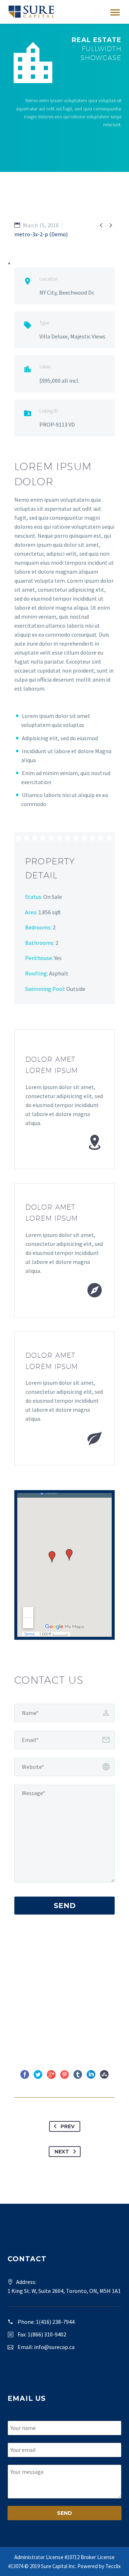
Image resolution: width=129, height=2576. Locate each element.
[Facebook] (25, 2075)
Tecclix (113, 2566)
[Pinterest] (64, 2075)
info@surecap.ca (54, 2347)
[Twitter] (38, 2075)
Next (62, 2152)
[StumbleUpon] (104, 2075)
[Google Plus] (51, 2075)
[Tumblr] (78, 2075)
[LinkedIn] (91, 2075)
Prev (68, 2126)
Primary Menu (115, 13)
